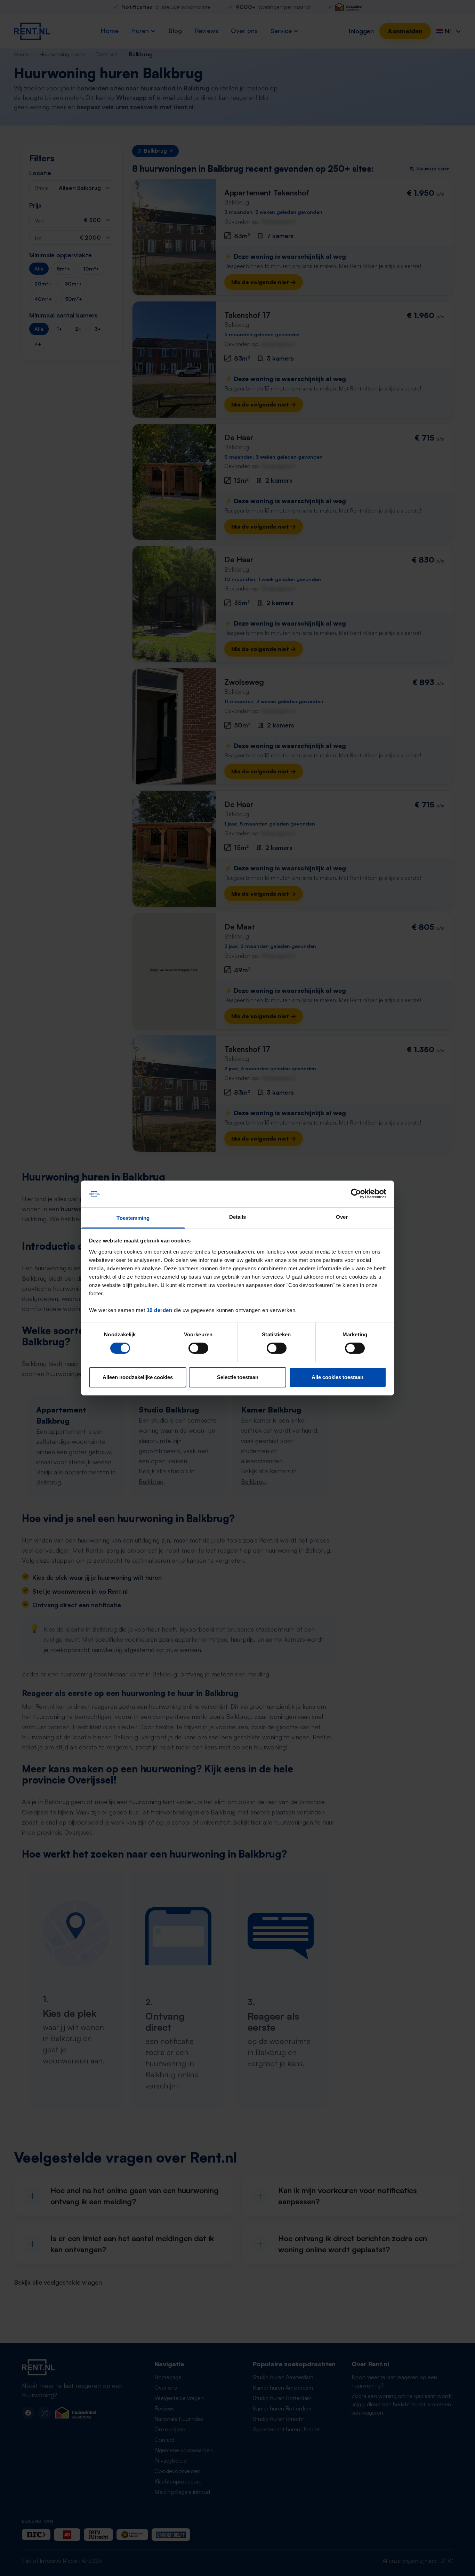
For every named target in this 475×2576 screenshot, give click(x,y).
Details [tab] (238, 1217)
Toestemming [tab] (133, 1218)
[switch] (198, 1348)
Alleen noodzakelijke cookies (138, 1377)
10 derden (160, 1310)
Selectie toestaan (238, 1377)
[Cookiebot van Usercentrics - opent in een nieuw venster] (356, 1194)
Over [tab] (342, 1217)
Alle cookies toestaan (337, 1377)
